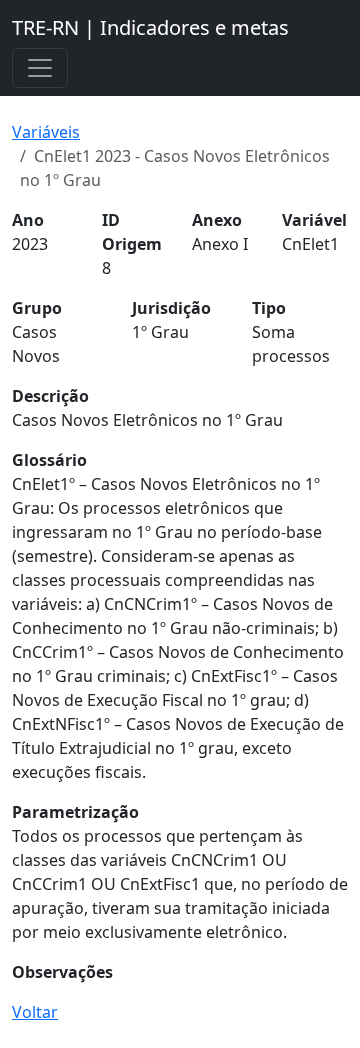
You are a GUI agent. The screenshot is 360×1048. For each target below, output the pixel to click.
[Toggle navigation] (40, 68)
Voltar (35, 1012)
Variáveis (46, 132)
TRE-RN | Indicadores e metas (150, 27)
